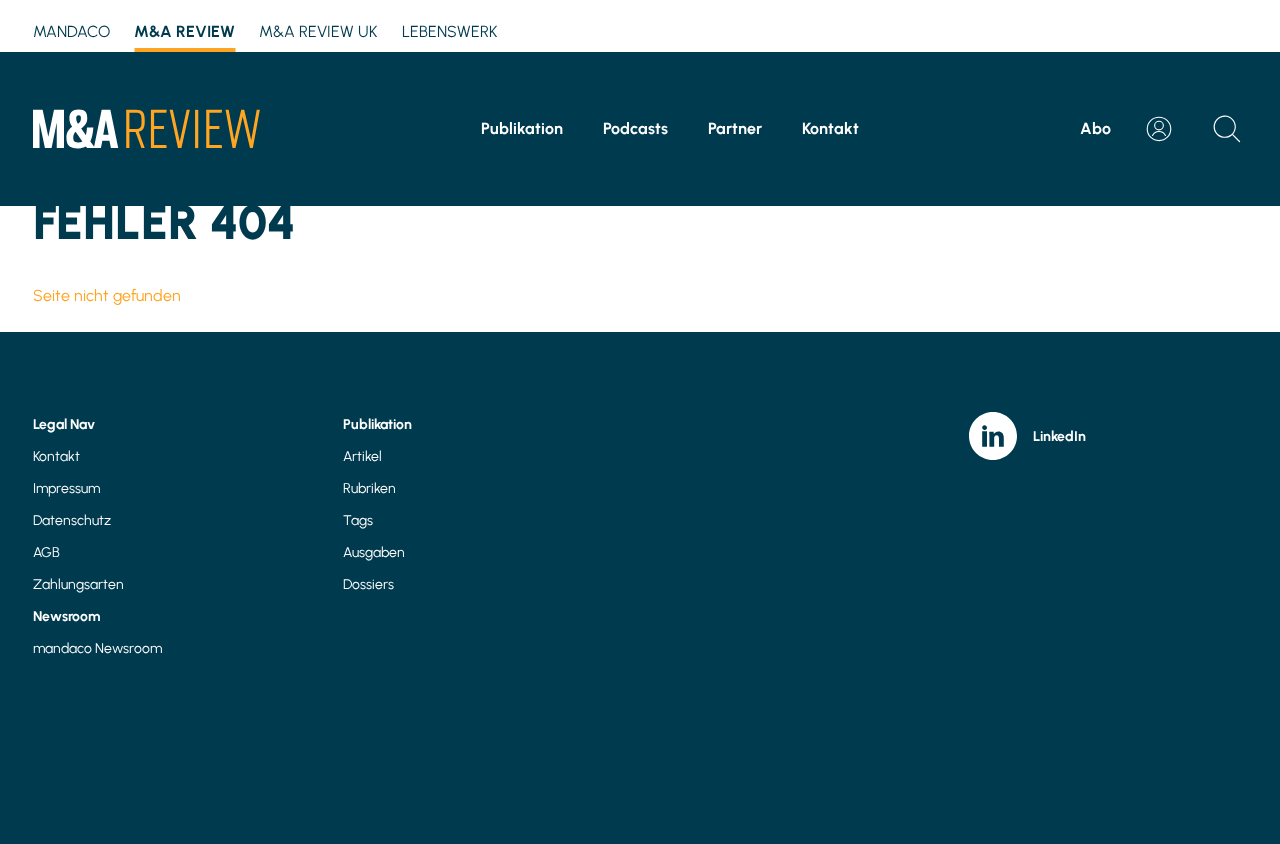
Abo (1095, 128)
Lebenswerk (450, 31)
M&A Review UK (318, 31)
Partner (735, 128)
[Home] (146, 129)
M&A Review (184, 31)
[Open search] (1227, 129)
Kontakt (830, 128)
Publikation (522, 128)
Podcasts (635, 128)
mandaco (71, 31)
